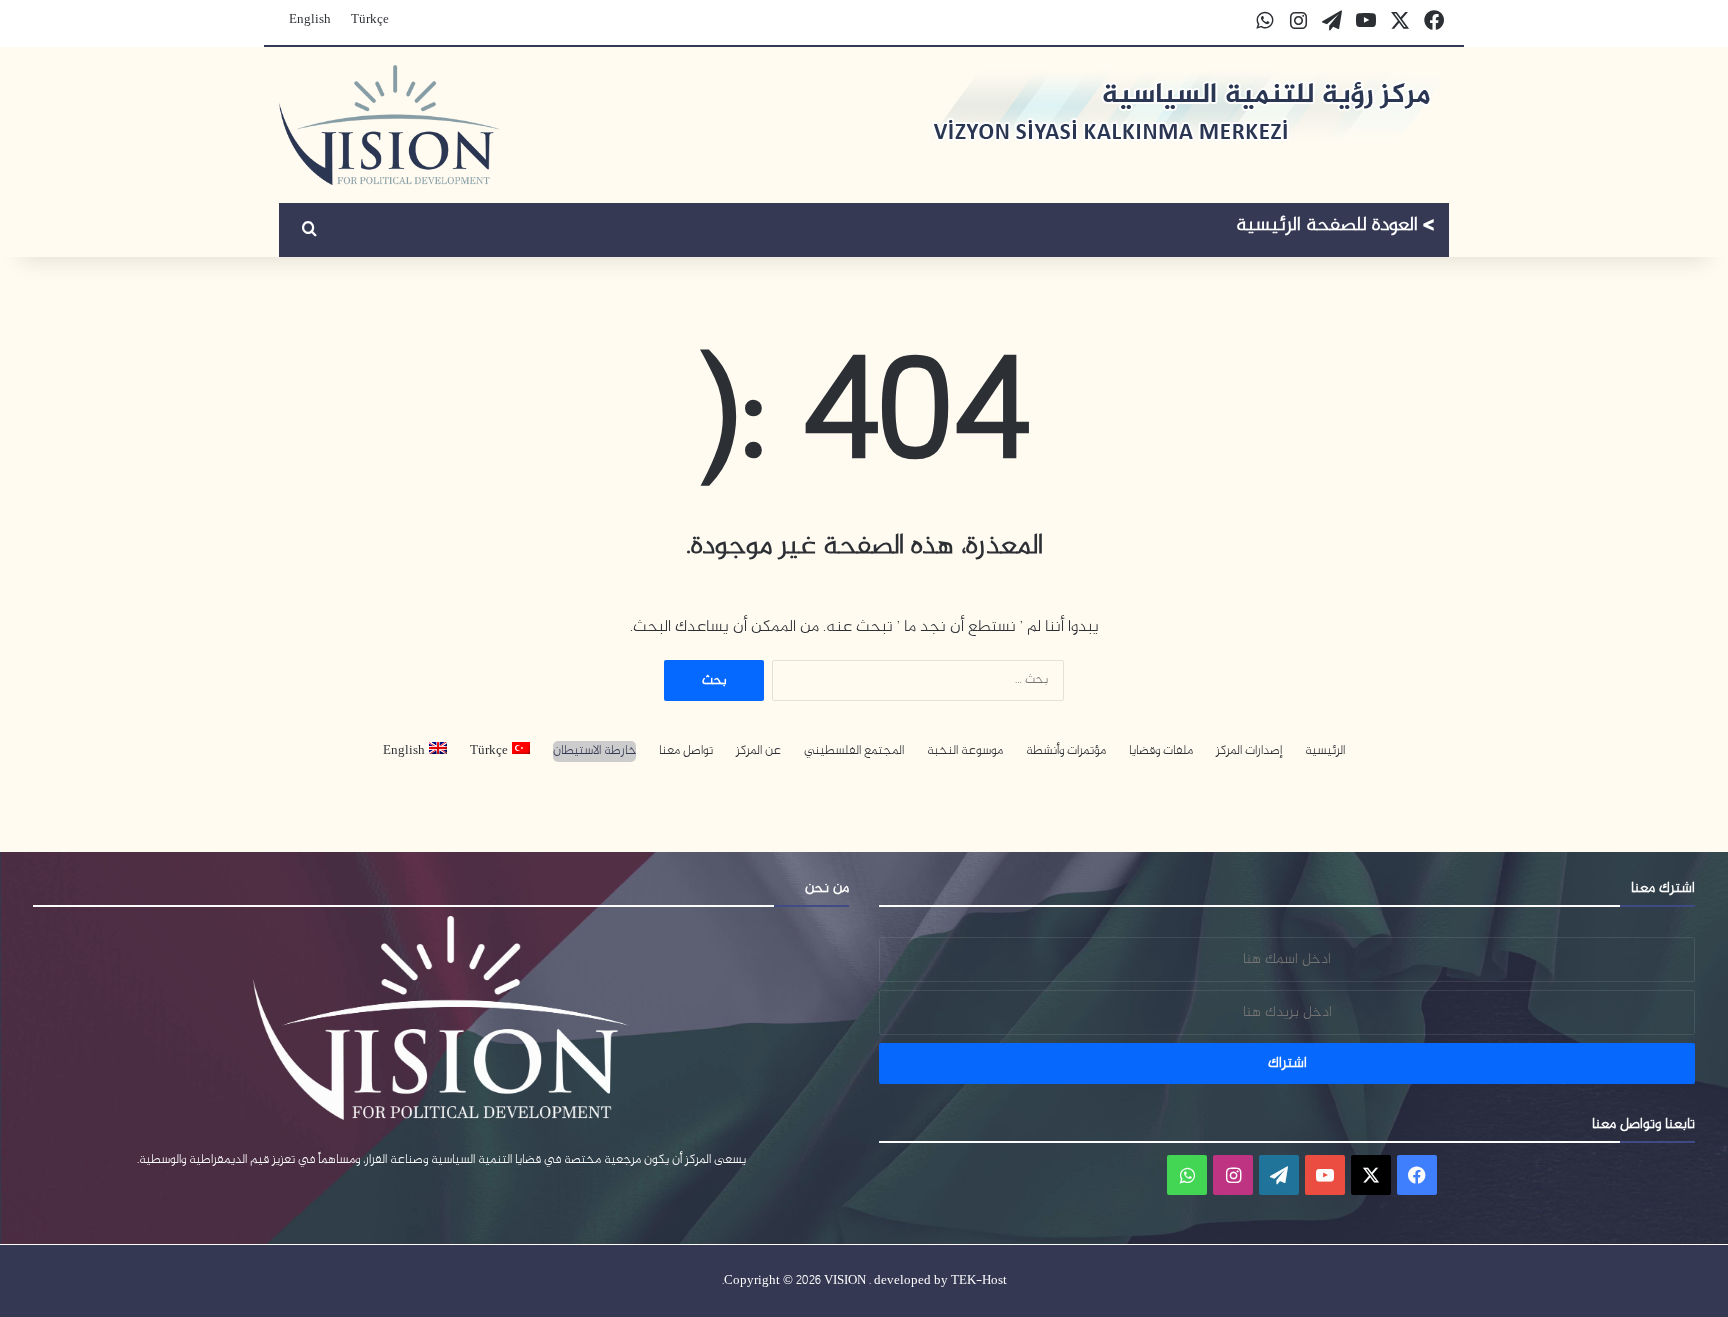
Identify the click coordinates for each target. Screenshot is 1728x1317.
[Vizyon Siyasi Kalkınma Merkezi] (389, 125)
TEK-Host (979, 1281)
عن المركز (758, 751)
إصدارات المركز (1249, 751)
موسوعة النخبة (965, 751)
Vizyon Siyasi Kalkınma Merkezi (1335, 228)
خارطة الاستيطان (594, 751)
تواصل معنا (686, 751)
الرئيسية (1325, 751)
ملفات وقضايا (1161, 751)
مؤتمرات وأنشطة (1066, 751)
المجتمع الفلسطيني (854, 751)
